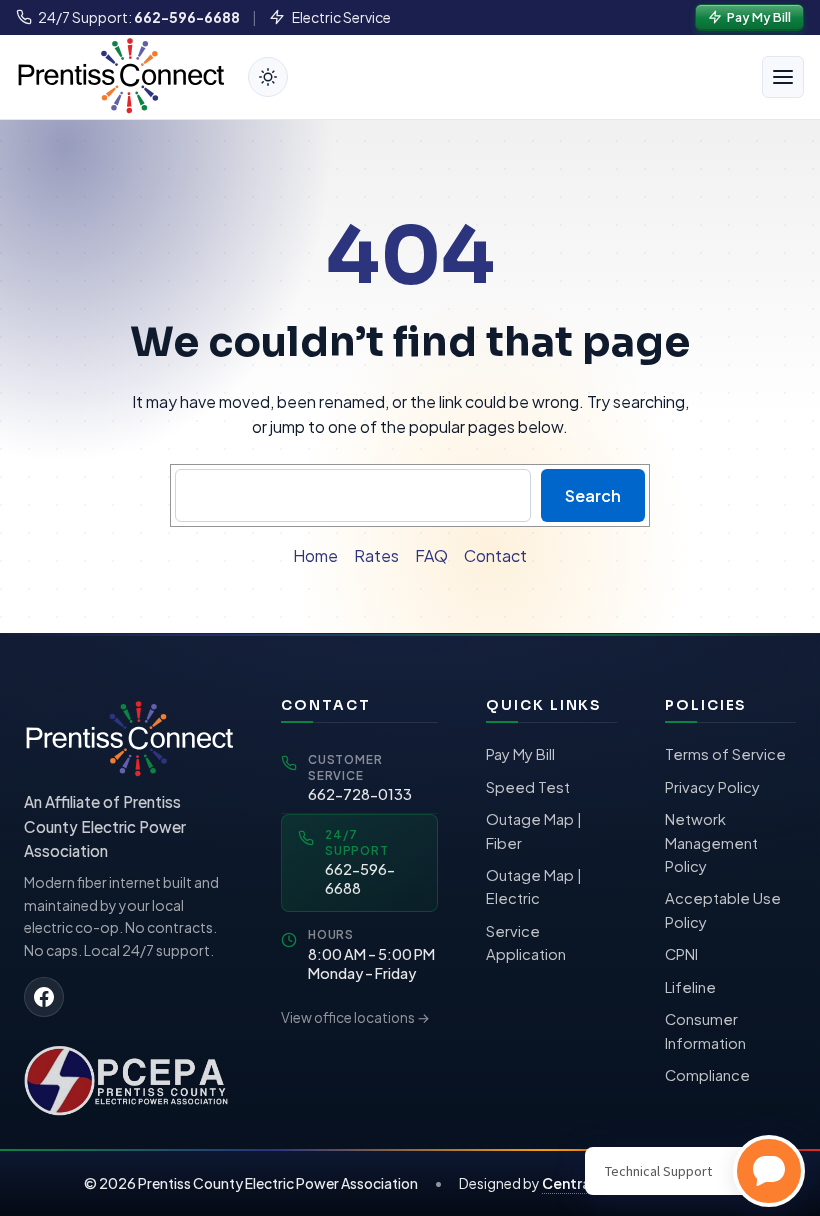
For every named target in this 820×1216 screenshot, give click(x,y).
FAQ (431, 555)
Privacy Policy (712, 787)
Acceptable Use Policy (723, 910)
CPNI (681, 954)
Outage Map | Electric (534, 887)
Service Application (526, 943)
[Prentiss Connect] (120, 75)
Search (593, 495)
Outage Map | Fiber (534, 831)
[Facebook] (44, 997)
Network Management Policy (711, 842)
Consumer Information (705, 1031)
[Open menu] (783, 77)
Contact (495, 555)
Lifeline (690, 987)
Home (315, 555)
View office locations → (355, 1017)
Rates (376, 555)
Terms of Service (725, 754)
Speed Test (528, 787)
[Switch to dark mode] (268, 77)
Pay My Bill (520, 754)
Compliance (707, 1075)
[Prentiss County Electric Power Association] (128, 1079)
